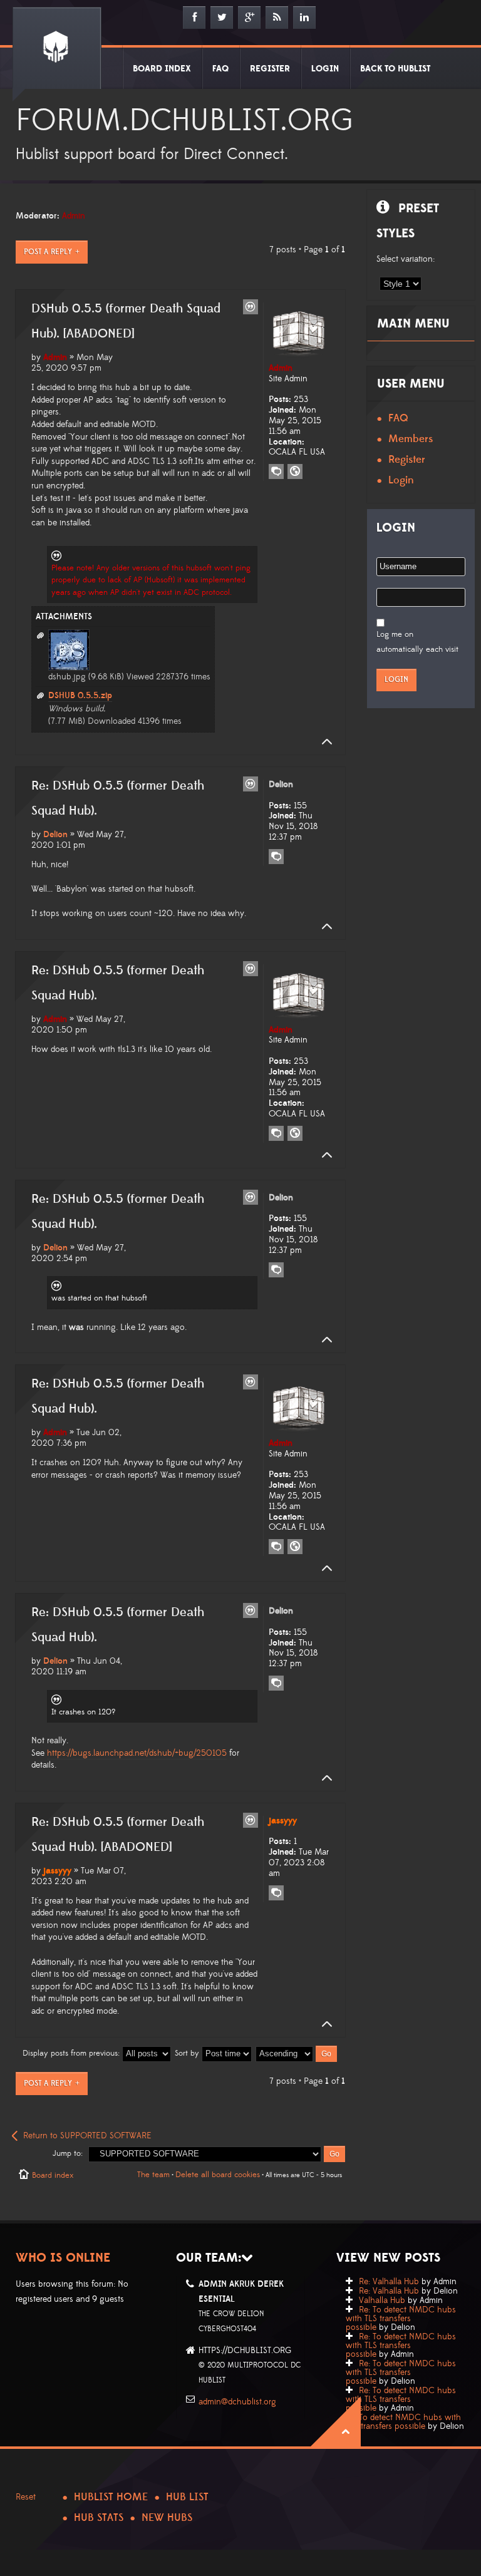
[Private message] (276, 471)
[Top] (323, 742)
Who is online (63, 2258)
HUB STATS (99, 2518)
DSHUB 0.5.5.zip (80, 696)
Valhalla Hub (382, 2300)
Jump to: (68, 2153)
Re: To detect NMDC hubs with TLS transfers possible (401, 2319)
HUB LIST (187, 2497)
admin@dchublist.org (237, 2402)
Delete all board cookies (218, 2175)
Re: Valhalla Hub (389, 2282)
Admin (74, 216)
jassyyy (57, 1871)
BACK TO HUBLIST (395, 69)
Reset (26, 2497)
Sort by (188, 2053)
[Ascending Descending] (297, 2053)
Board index (53, 2175)
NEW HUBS (167, 2518)
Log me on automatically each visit (417, 642)
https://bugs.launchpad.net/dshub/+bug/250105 (137, 1753)
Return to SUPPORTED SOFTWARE (87, 2136)
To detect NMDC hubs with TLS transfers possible (403, 2422)
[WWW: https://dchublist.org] (295, 471)
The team (153, 2175)
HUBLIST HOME (111, 2497)
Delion (55, 835)
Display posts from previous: (72, 2053)
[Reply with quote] (251, 307)
